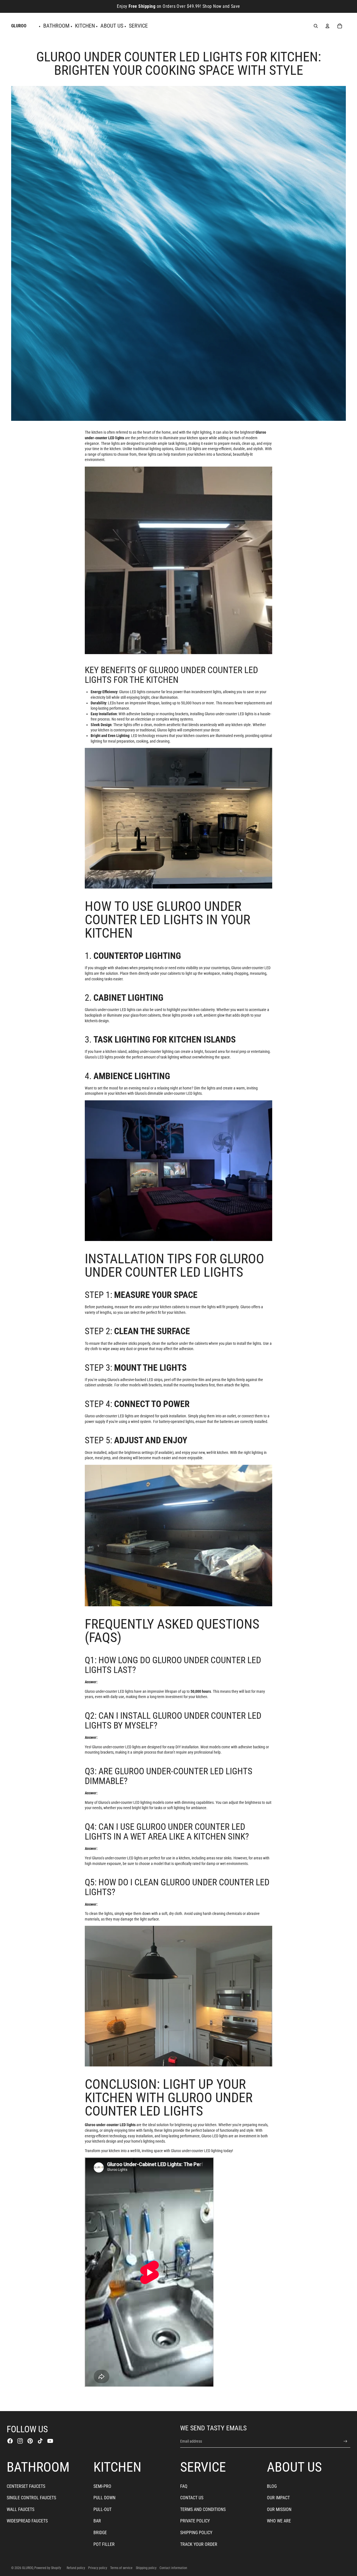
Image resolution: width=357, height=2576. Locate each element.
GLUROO (27, 2568)
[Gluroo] (178, 560)
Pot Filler (104, 2544)
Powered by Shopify (48, 2568)
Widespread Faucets (27, 2521)
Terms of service (121, 2568)
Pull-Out (102, 2509)
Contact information (173, 2568)
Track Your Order (199, 2544)
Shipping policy (146, 2568)
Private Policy (195, 2521)
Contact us (192, 2498)
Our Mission (279, 2509)
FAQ (184, 2486)
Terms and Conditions (203, 2509)
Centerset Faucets (26, 2486)
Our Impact (278, 2498)
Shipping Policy (196, 2533)
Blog (272, 2486)
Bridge (100, 2533)
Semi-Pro (102, 2486)
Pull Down (104, 2498)
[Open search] (316, 26)
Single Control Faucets (31, 2498)
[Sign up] (345, 2441)
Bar (97, 2521)
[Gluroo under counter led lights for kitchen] (178, 818)
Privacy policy (98, 2568)
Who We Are (279, 2521)
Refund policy (76, 2568)
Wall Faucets (20, 2509)
